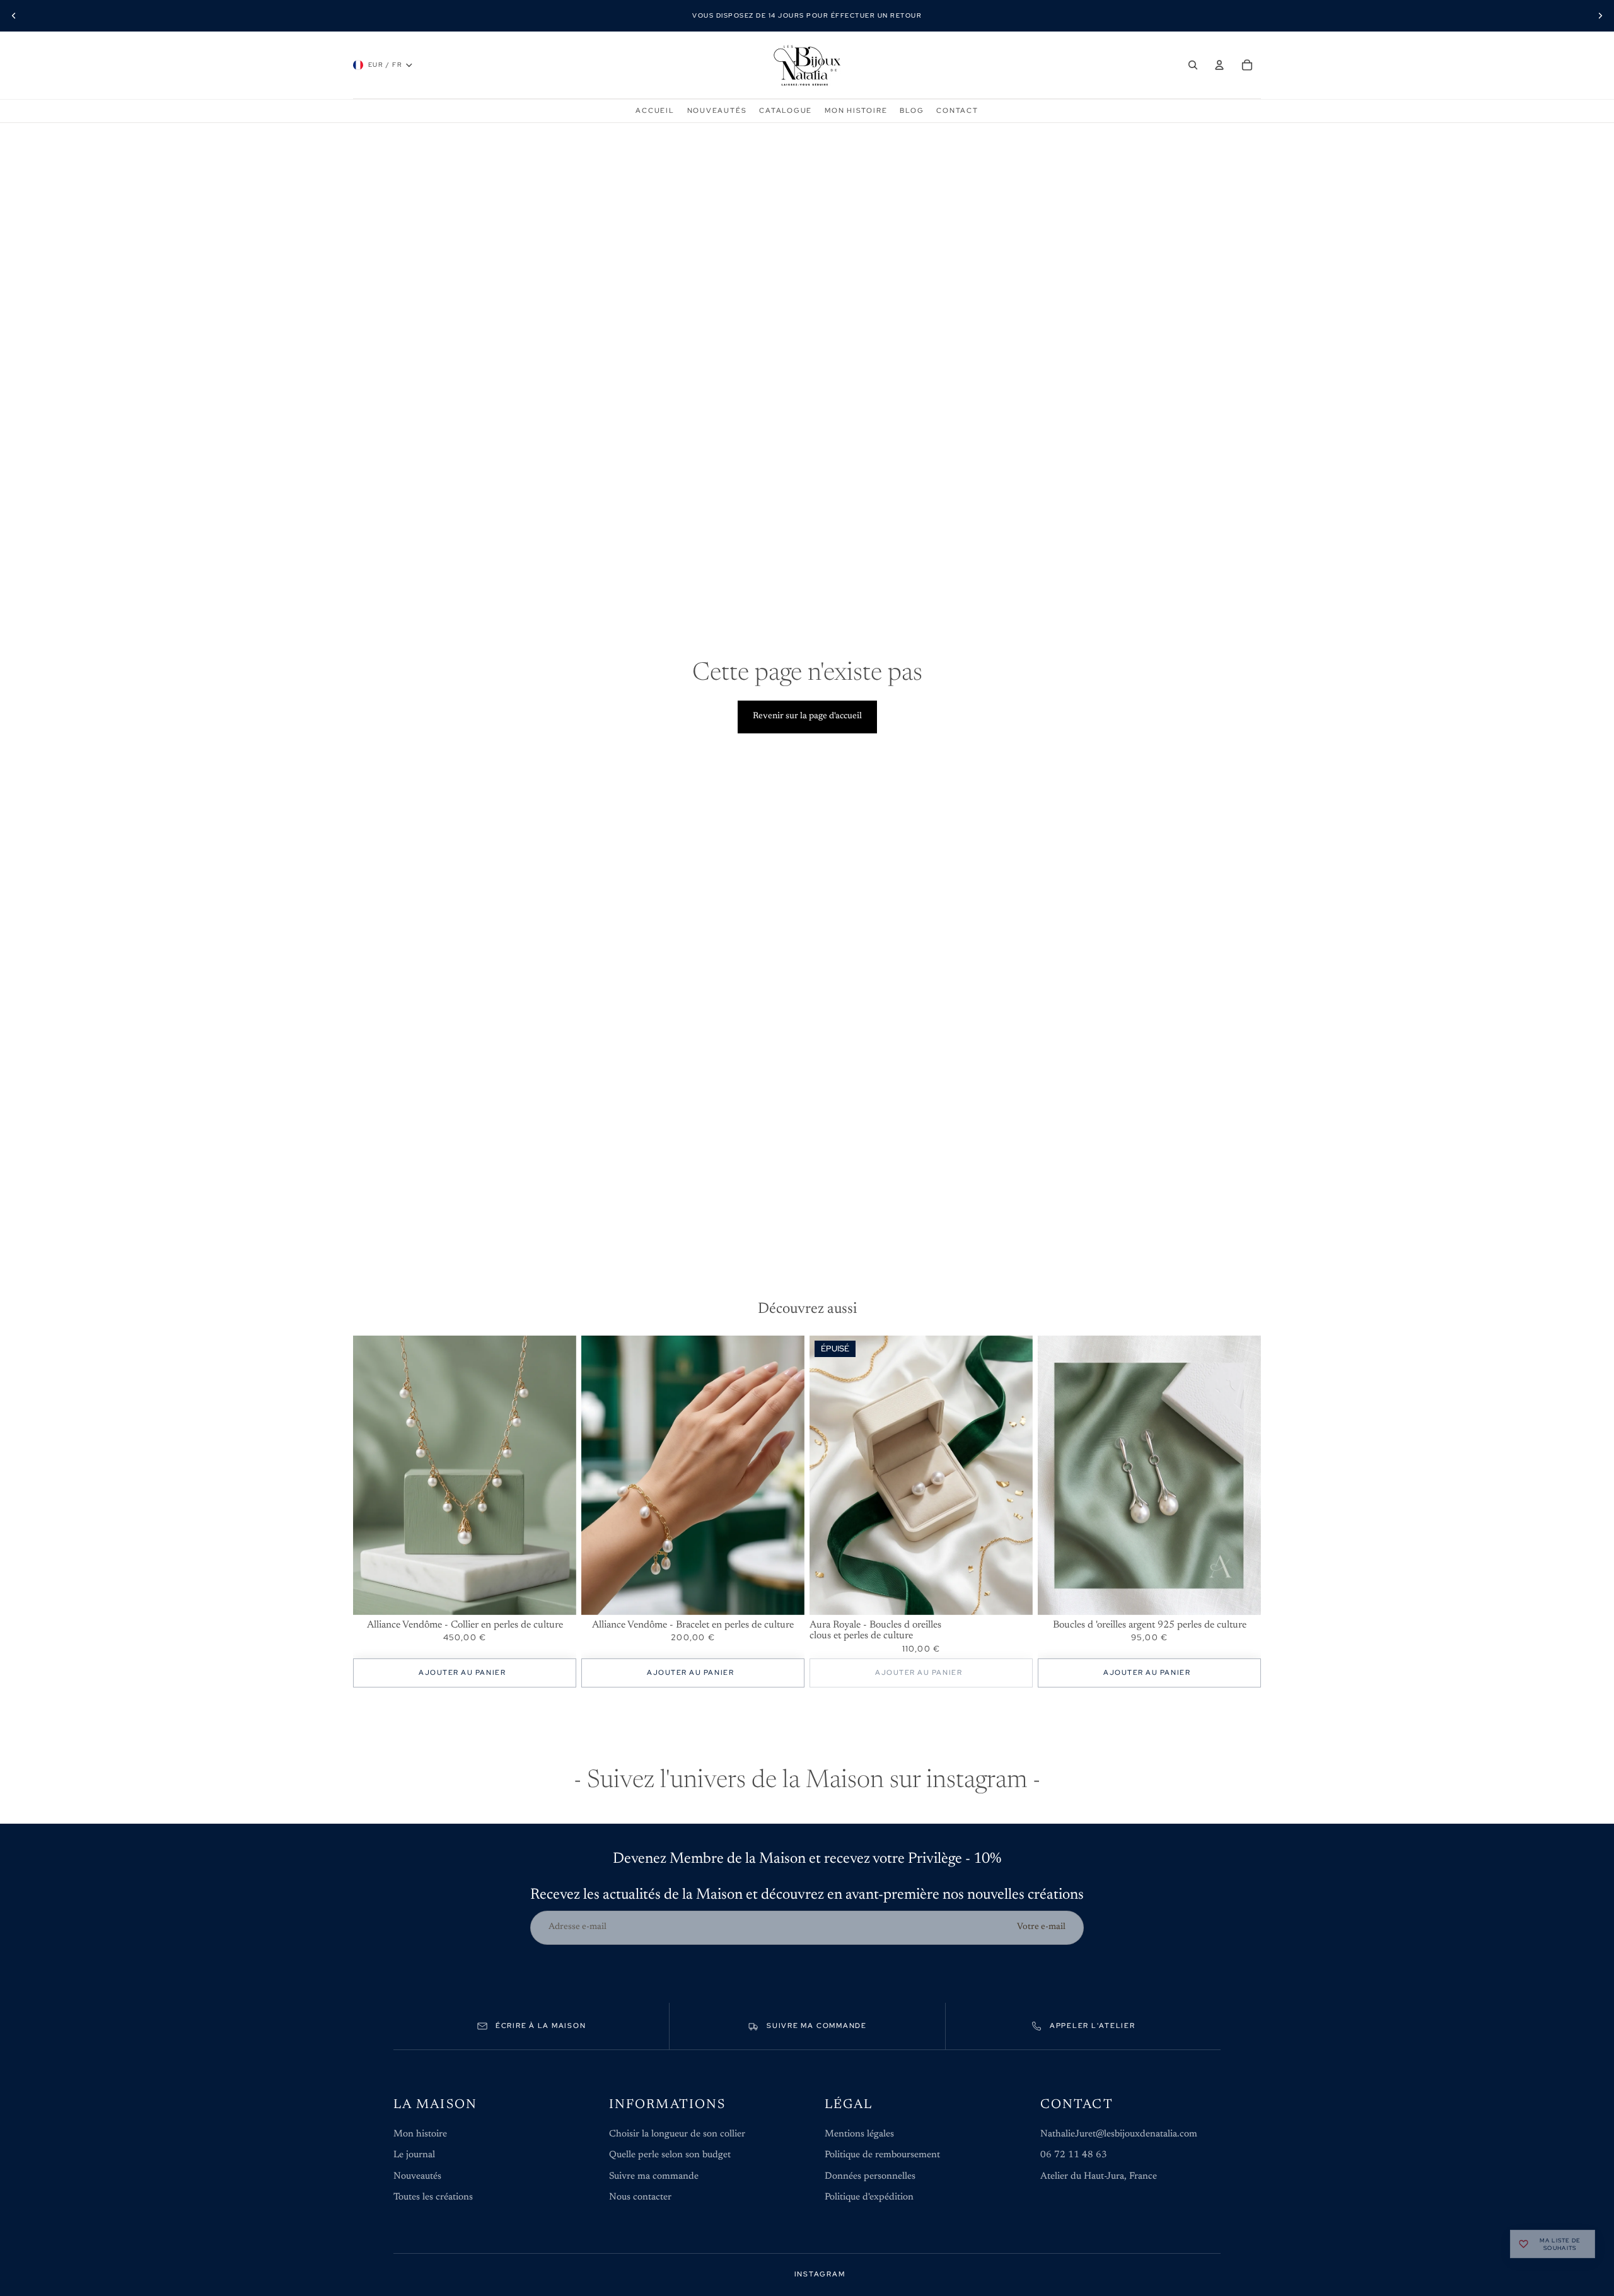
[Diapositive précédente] (14, 16)
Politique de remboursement (882, 2155)
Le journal (414, 2155)
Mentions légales (859, 2134)
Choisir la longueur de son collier (677, 2134)
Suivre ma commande (654, 2177)
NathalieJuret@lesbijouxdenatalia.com (1119, 2134)
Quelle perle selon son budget (670, 2155)
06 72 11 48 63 (1074, 2155)
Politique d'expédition (869, 2197)
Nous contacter (640, 2197)
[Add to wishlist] (560, 1351)
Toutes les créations (433, 2197)
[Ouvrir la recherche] (1193, 65)
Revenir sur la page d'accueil (807, 716)
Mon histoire (420, 2134)
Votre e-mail (1041, 1927)
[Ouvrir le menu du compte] (1219, 65)
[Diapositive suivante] (1600, 16)
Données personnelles (870, 2177)
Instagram (820, 2274)
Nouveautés (417, 2177)
